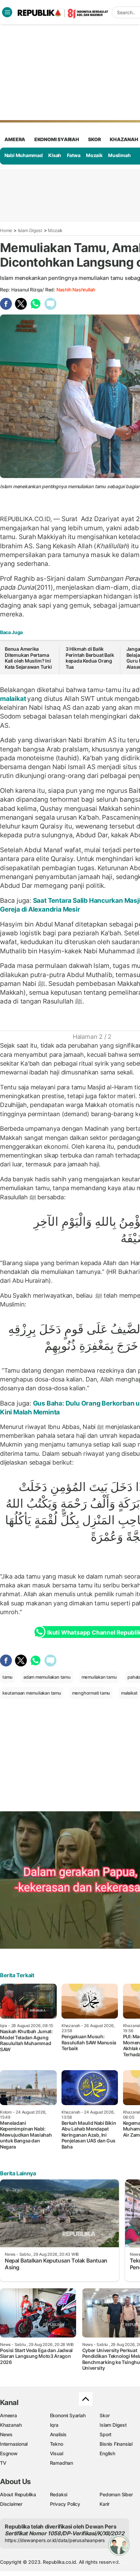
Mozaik (94, 155)
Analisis (58, 2434)
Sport (106, 2434)
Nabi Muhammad (24, 155)
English (107, 2453)
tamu (7, 1677)
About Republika (18, 2494)
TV (3, 2463)
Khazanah (11, 2425)
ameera (15, 139)
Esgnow (9, 2453)
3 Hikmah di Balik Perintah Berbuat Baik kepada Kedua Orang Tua (90, 658)
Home (6, 230)
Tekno (57, 2444)
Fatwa (74, 155)
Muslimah (119, 155)
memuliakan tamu (99, 1677)
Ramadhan (62, 2463)
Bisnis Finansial (116, 2444)
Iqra (54, 2425)
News (6, 2434)
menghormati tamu (91, 1693)
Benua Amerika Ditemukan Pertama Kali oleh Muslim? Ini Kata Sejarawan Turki (29, 658)
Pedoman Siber (116, 2494)
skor (94, 139)
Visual (57, 2453)
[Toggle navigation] (7, 12)
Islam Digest (30, 230)
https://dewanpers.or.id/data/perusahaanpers (55, 2540)
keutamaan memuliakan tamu (32, 1693)
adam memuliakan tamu (47, 1677)
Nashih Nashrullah (76, 290)
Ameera (8, 2415)
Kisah (55, 155)
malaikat (14, 699)
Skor (104, 2415)
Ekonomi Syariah (57, 139)
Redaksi (59, 2494)
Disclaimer (11, 2504)
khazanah (124, 139)
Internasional (14, 2444)
